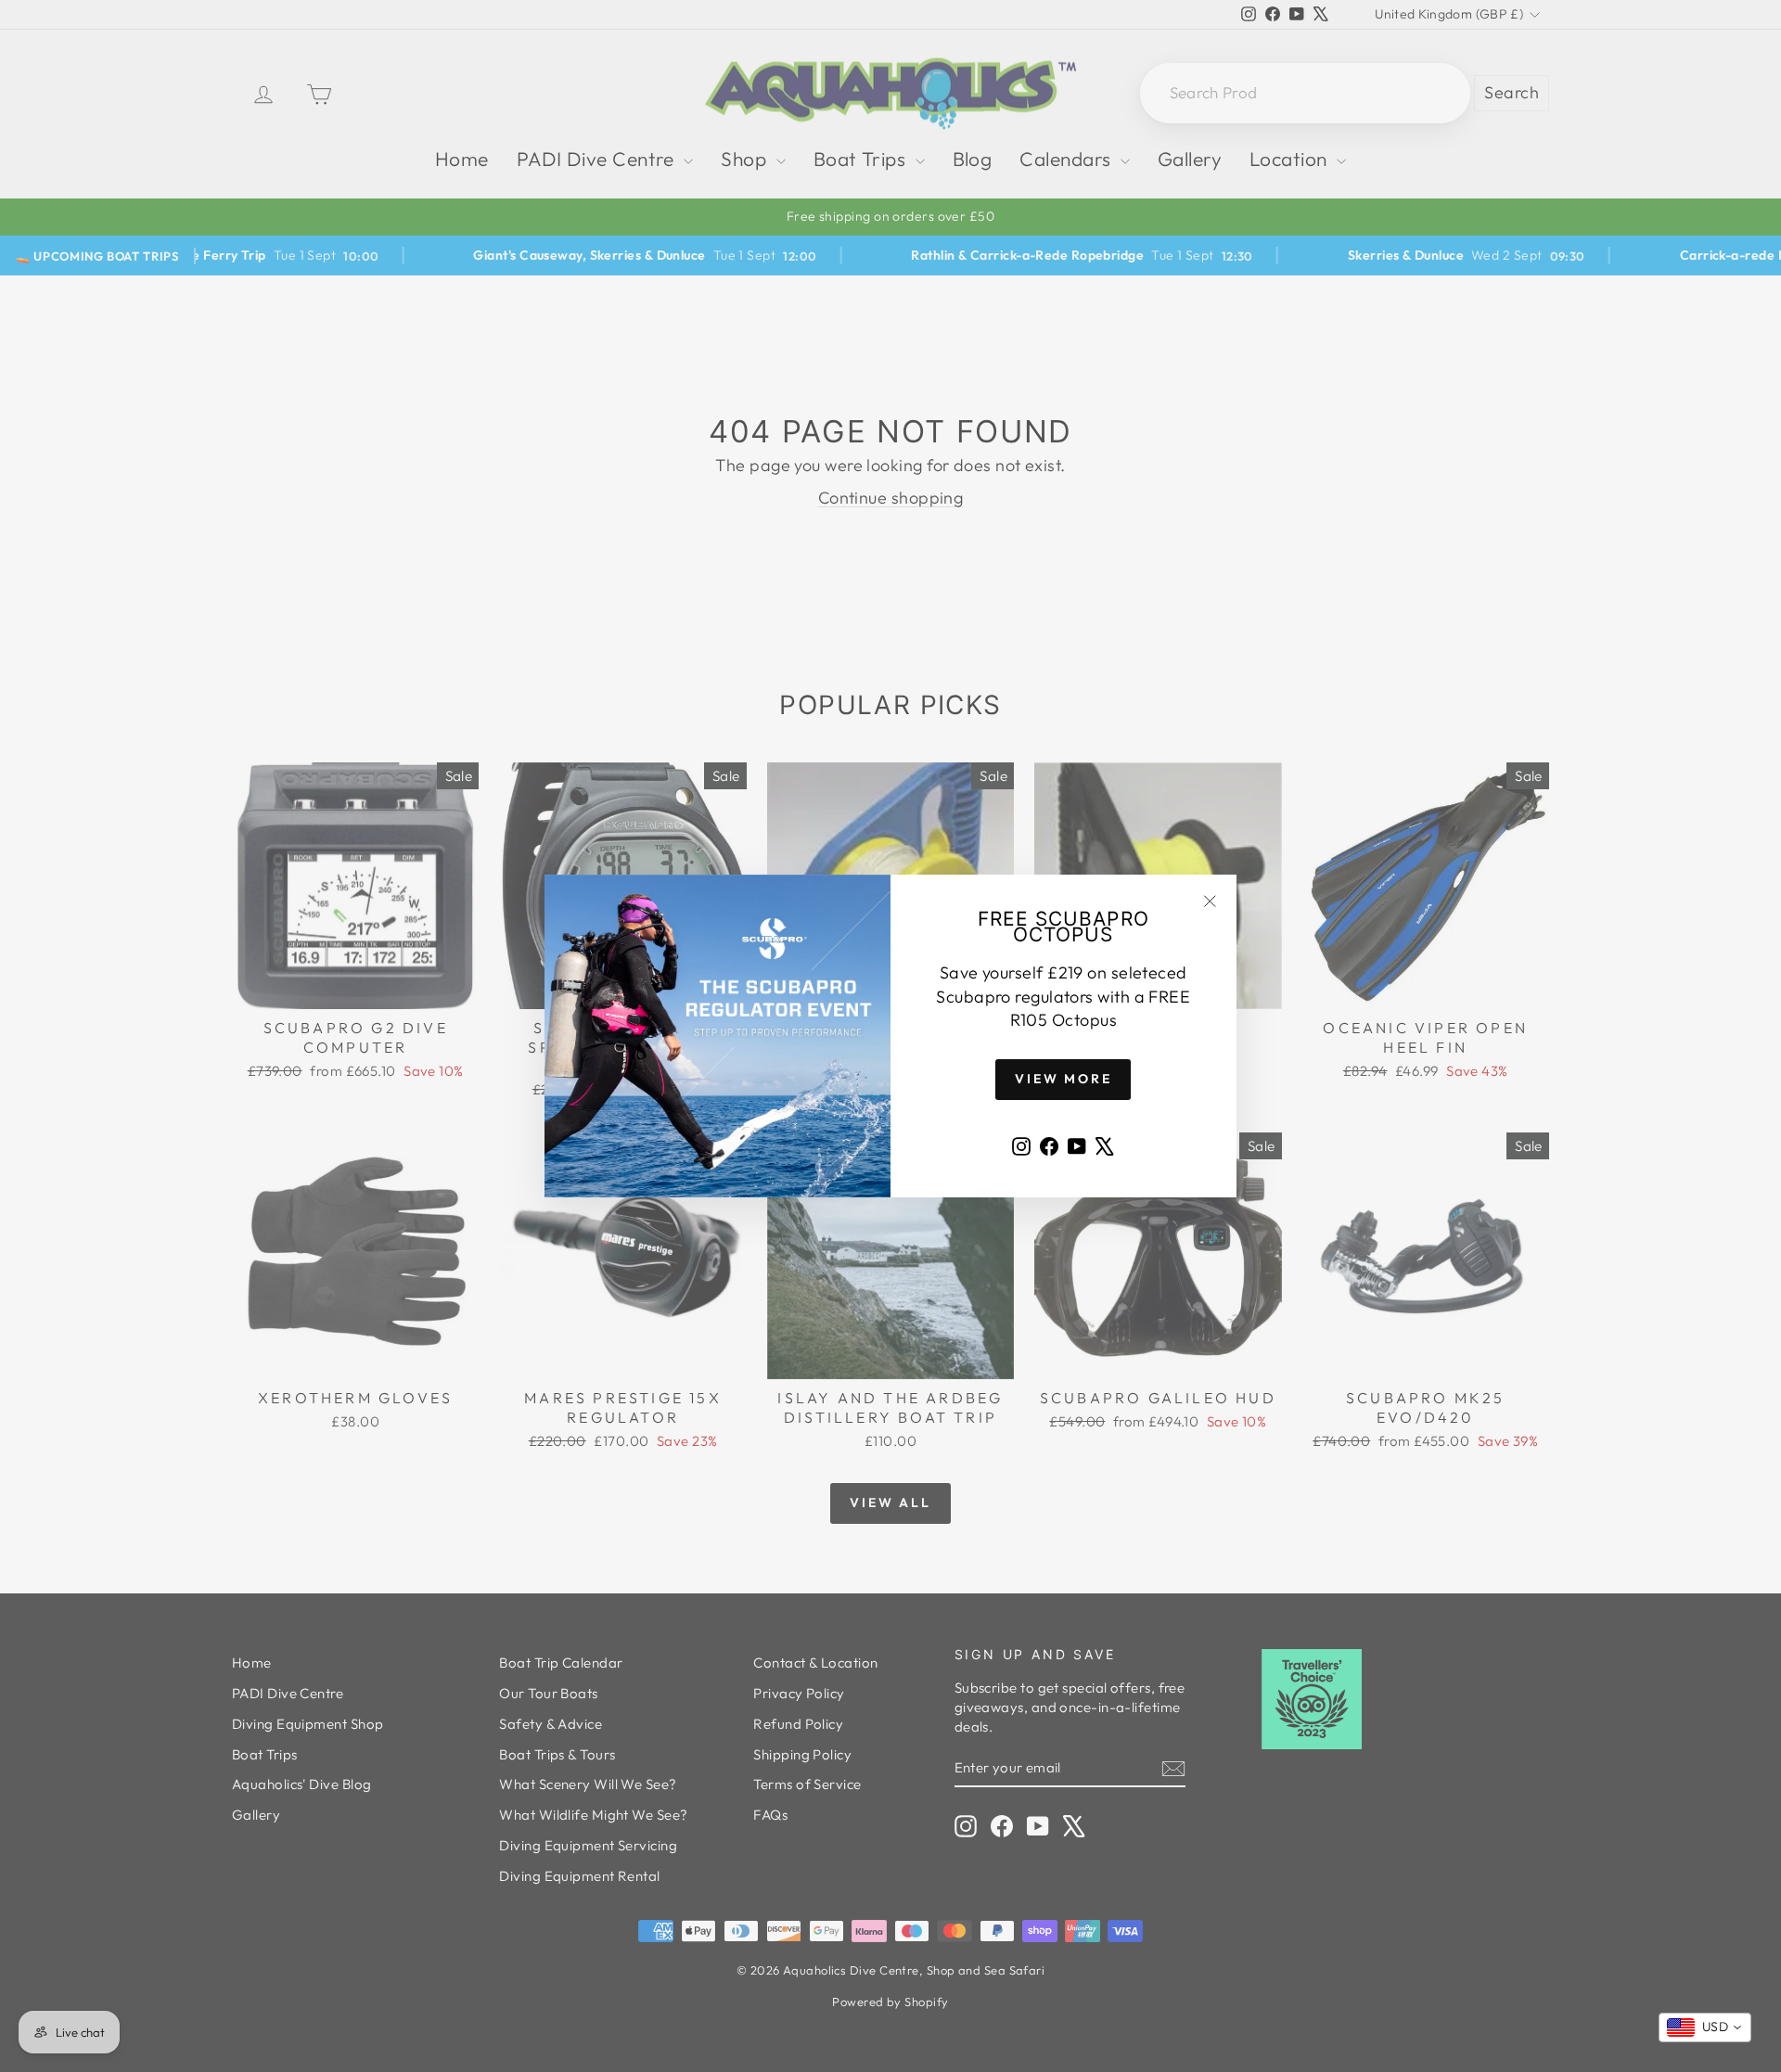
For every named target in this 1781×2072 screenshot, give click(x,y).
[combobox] (1705, 2027)
